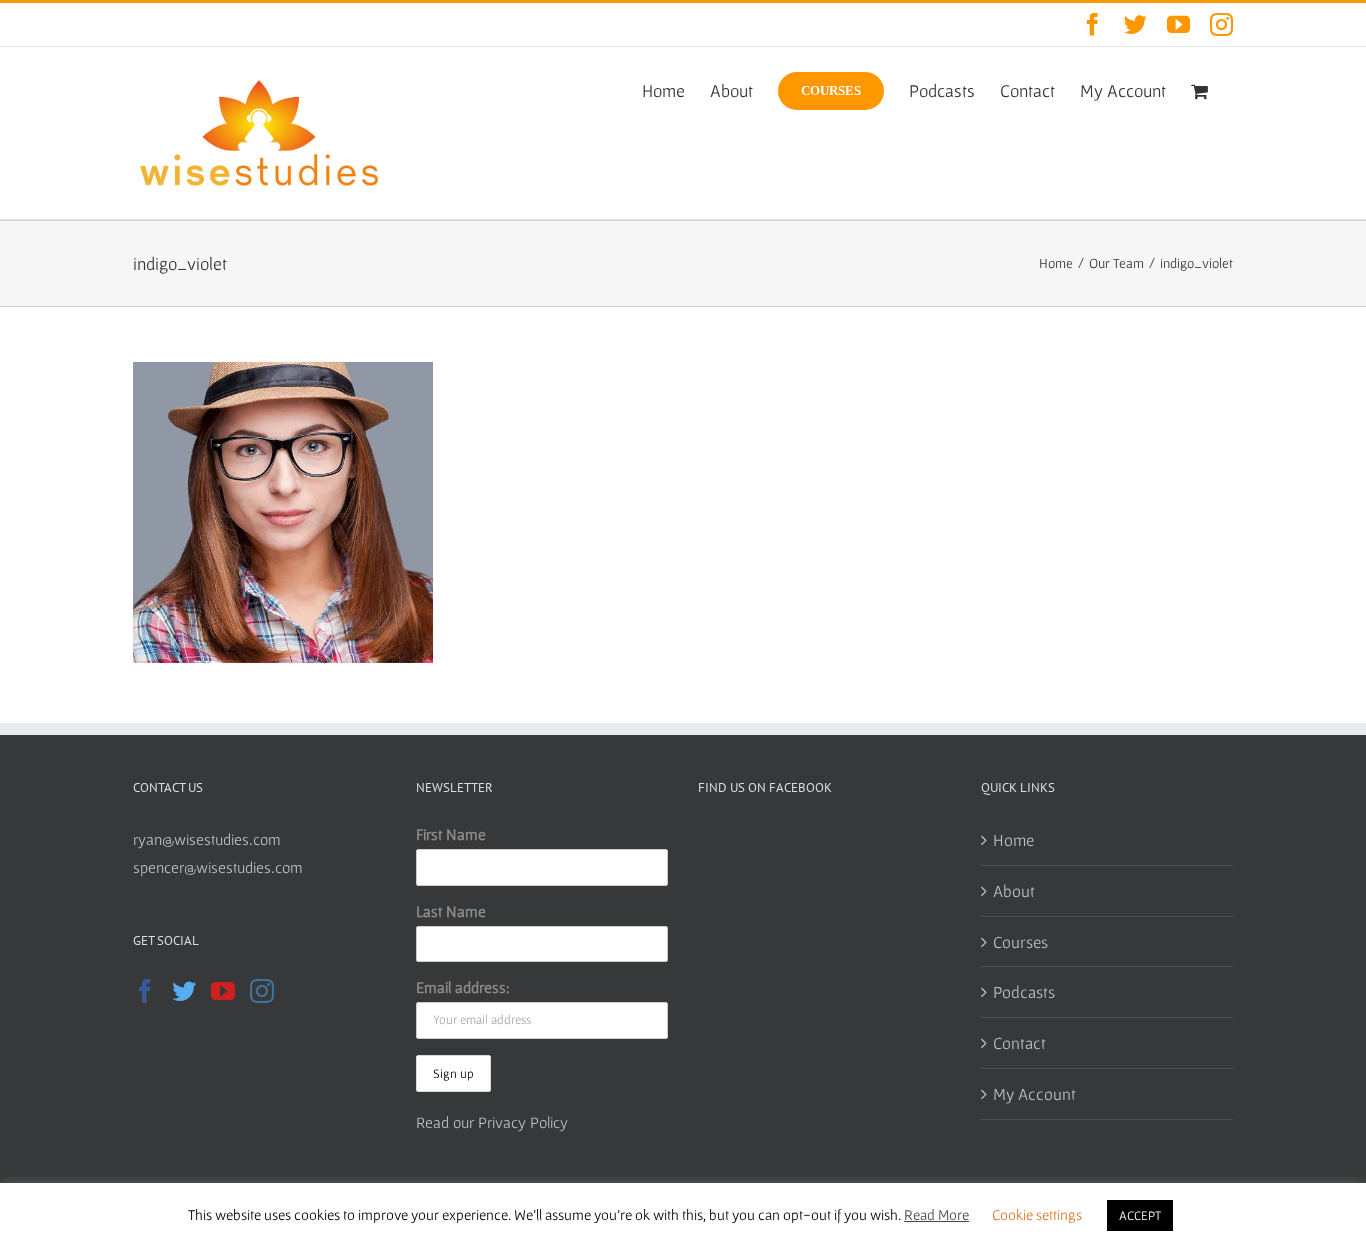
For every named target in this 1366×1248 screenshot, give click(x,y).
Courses (1020, 941)
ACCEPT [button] (1140, 1215)
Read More (936, 1214)
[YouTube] (223, 991)
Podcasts (1024, 991)
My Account (1034, 1093)
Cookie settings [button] (1037, 1214)
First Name (451, 834)
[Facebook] (145, 991)
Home (1013, 839)
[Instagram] (262, 991)
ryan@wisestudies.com (207, 839)
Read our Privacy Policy (492, 1122)
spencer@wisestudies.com (218, 867)
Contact (1019, 1042)
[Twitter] (184, 991)
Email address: (463, 987)
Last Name (451, 911)
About (1014, 890)
